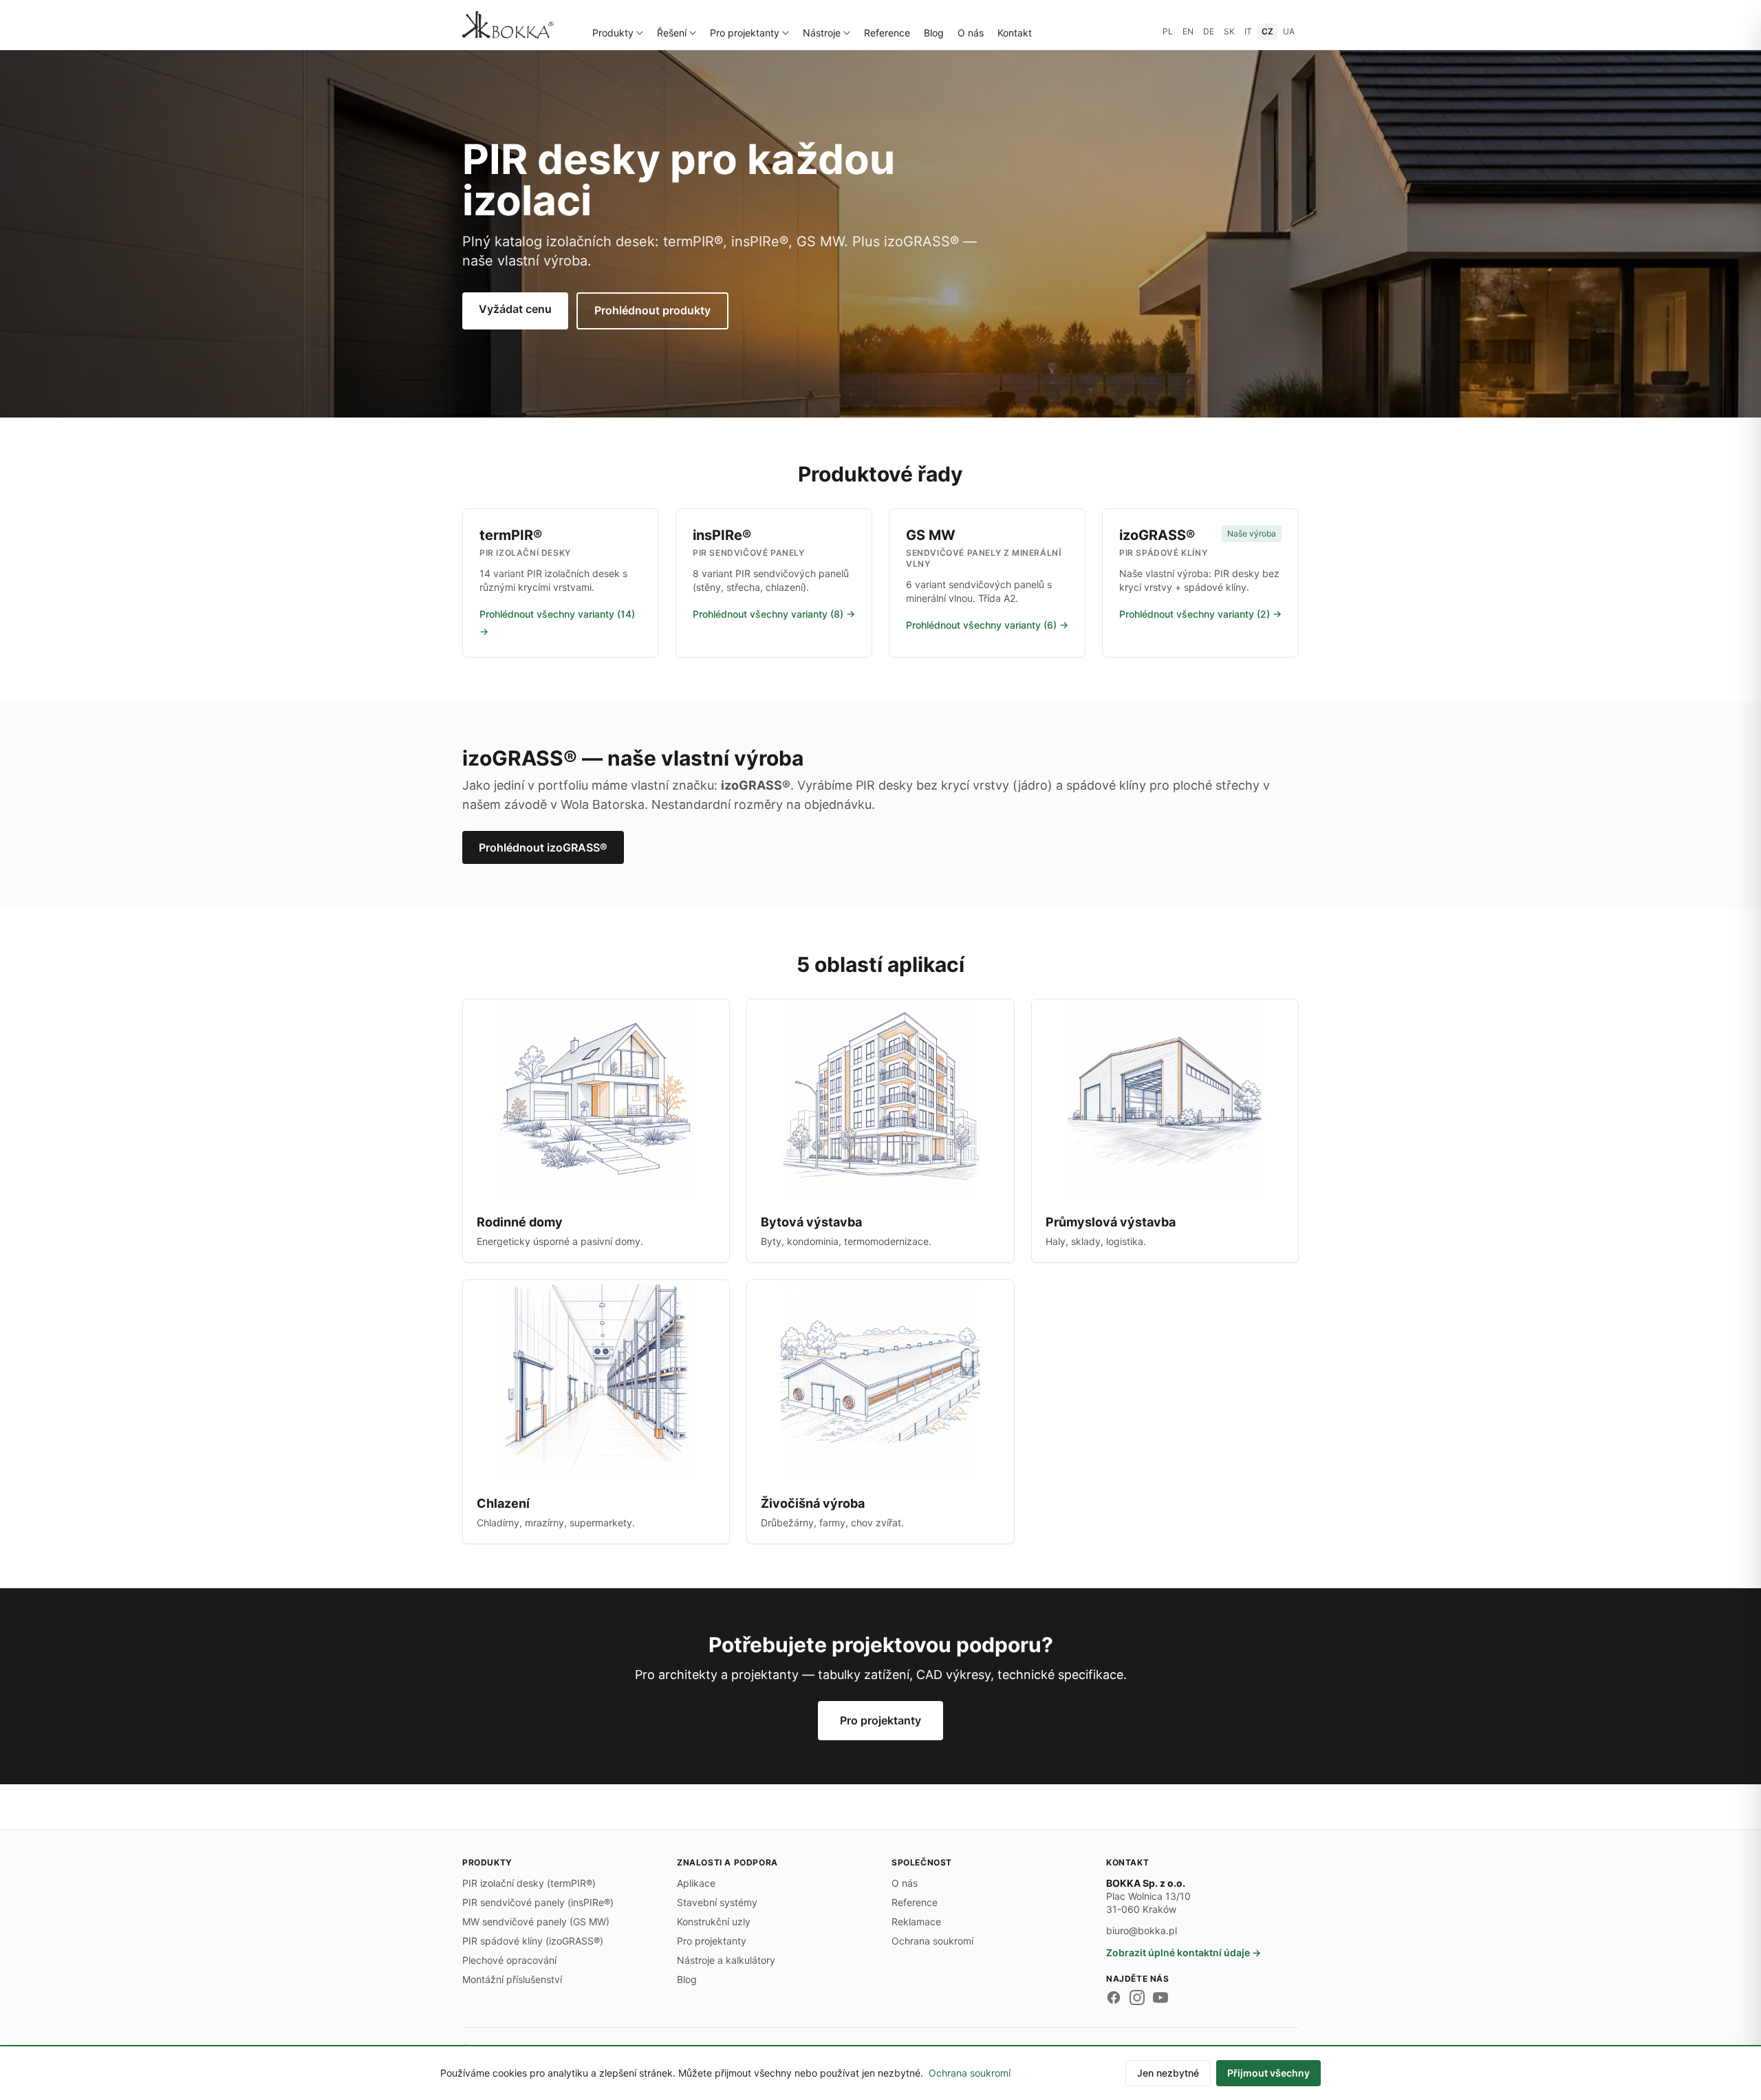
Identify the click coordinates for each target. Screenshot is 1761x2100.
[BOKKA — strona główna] (508, 25)
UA (1289, 31)
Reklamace (916, 1922)
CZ (1267, 31)
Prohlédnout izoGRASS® (543, 847)
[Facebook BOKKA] (1114, 1998)
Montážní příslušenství (512, 1979)
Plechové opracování (509, 1960)
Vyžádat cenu (515, 309)
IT (1248, 31)
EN (1188, 31)
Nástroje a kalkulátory (726, 1960)
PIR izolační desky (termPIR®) (529, 1883)
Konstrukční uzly (714, 1922)
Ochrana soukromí (932, 1941)
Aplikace (696, 1883)
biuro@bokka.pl (1142, 1930)
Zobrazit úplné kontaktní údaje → (1184, 1952)
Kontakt (1015, 33)
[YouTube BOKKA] (1160, 1998)
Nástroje (822, 33)
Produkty (613, 33)
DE (1209, 31)
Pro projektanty (745, 33)
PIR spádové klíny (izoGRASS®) (533, 1941)
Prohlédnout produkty (652, 310)
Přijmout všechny (1268, 2073)
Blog (934, 33)
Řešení (672, 33)
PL (1168, 31)
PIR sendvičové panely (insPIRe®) (538, 1902)
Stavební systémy (717, 1902)
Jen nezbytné (1168, 2073)
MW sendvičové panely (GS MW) (536, 1922)
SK (1229, 31)
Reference (887, 33)
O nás (971, 33)
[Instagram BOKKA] (1137, 1998)
